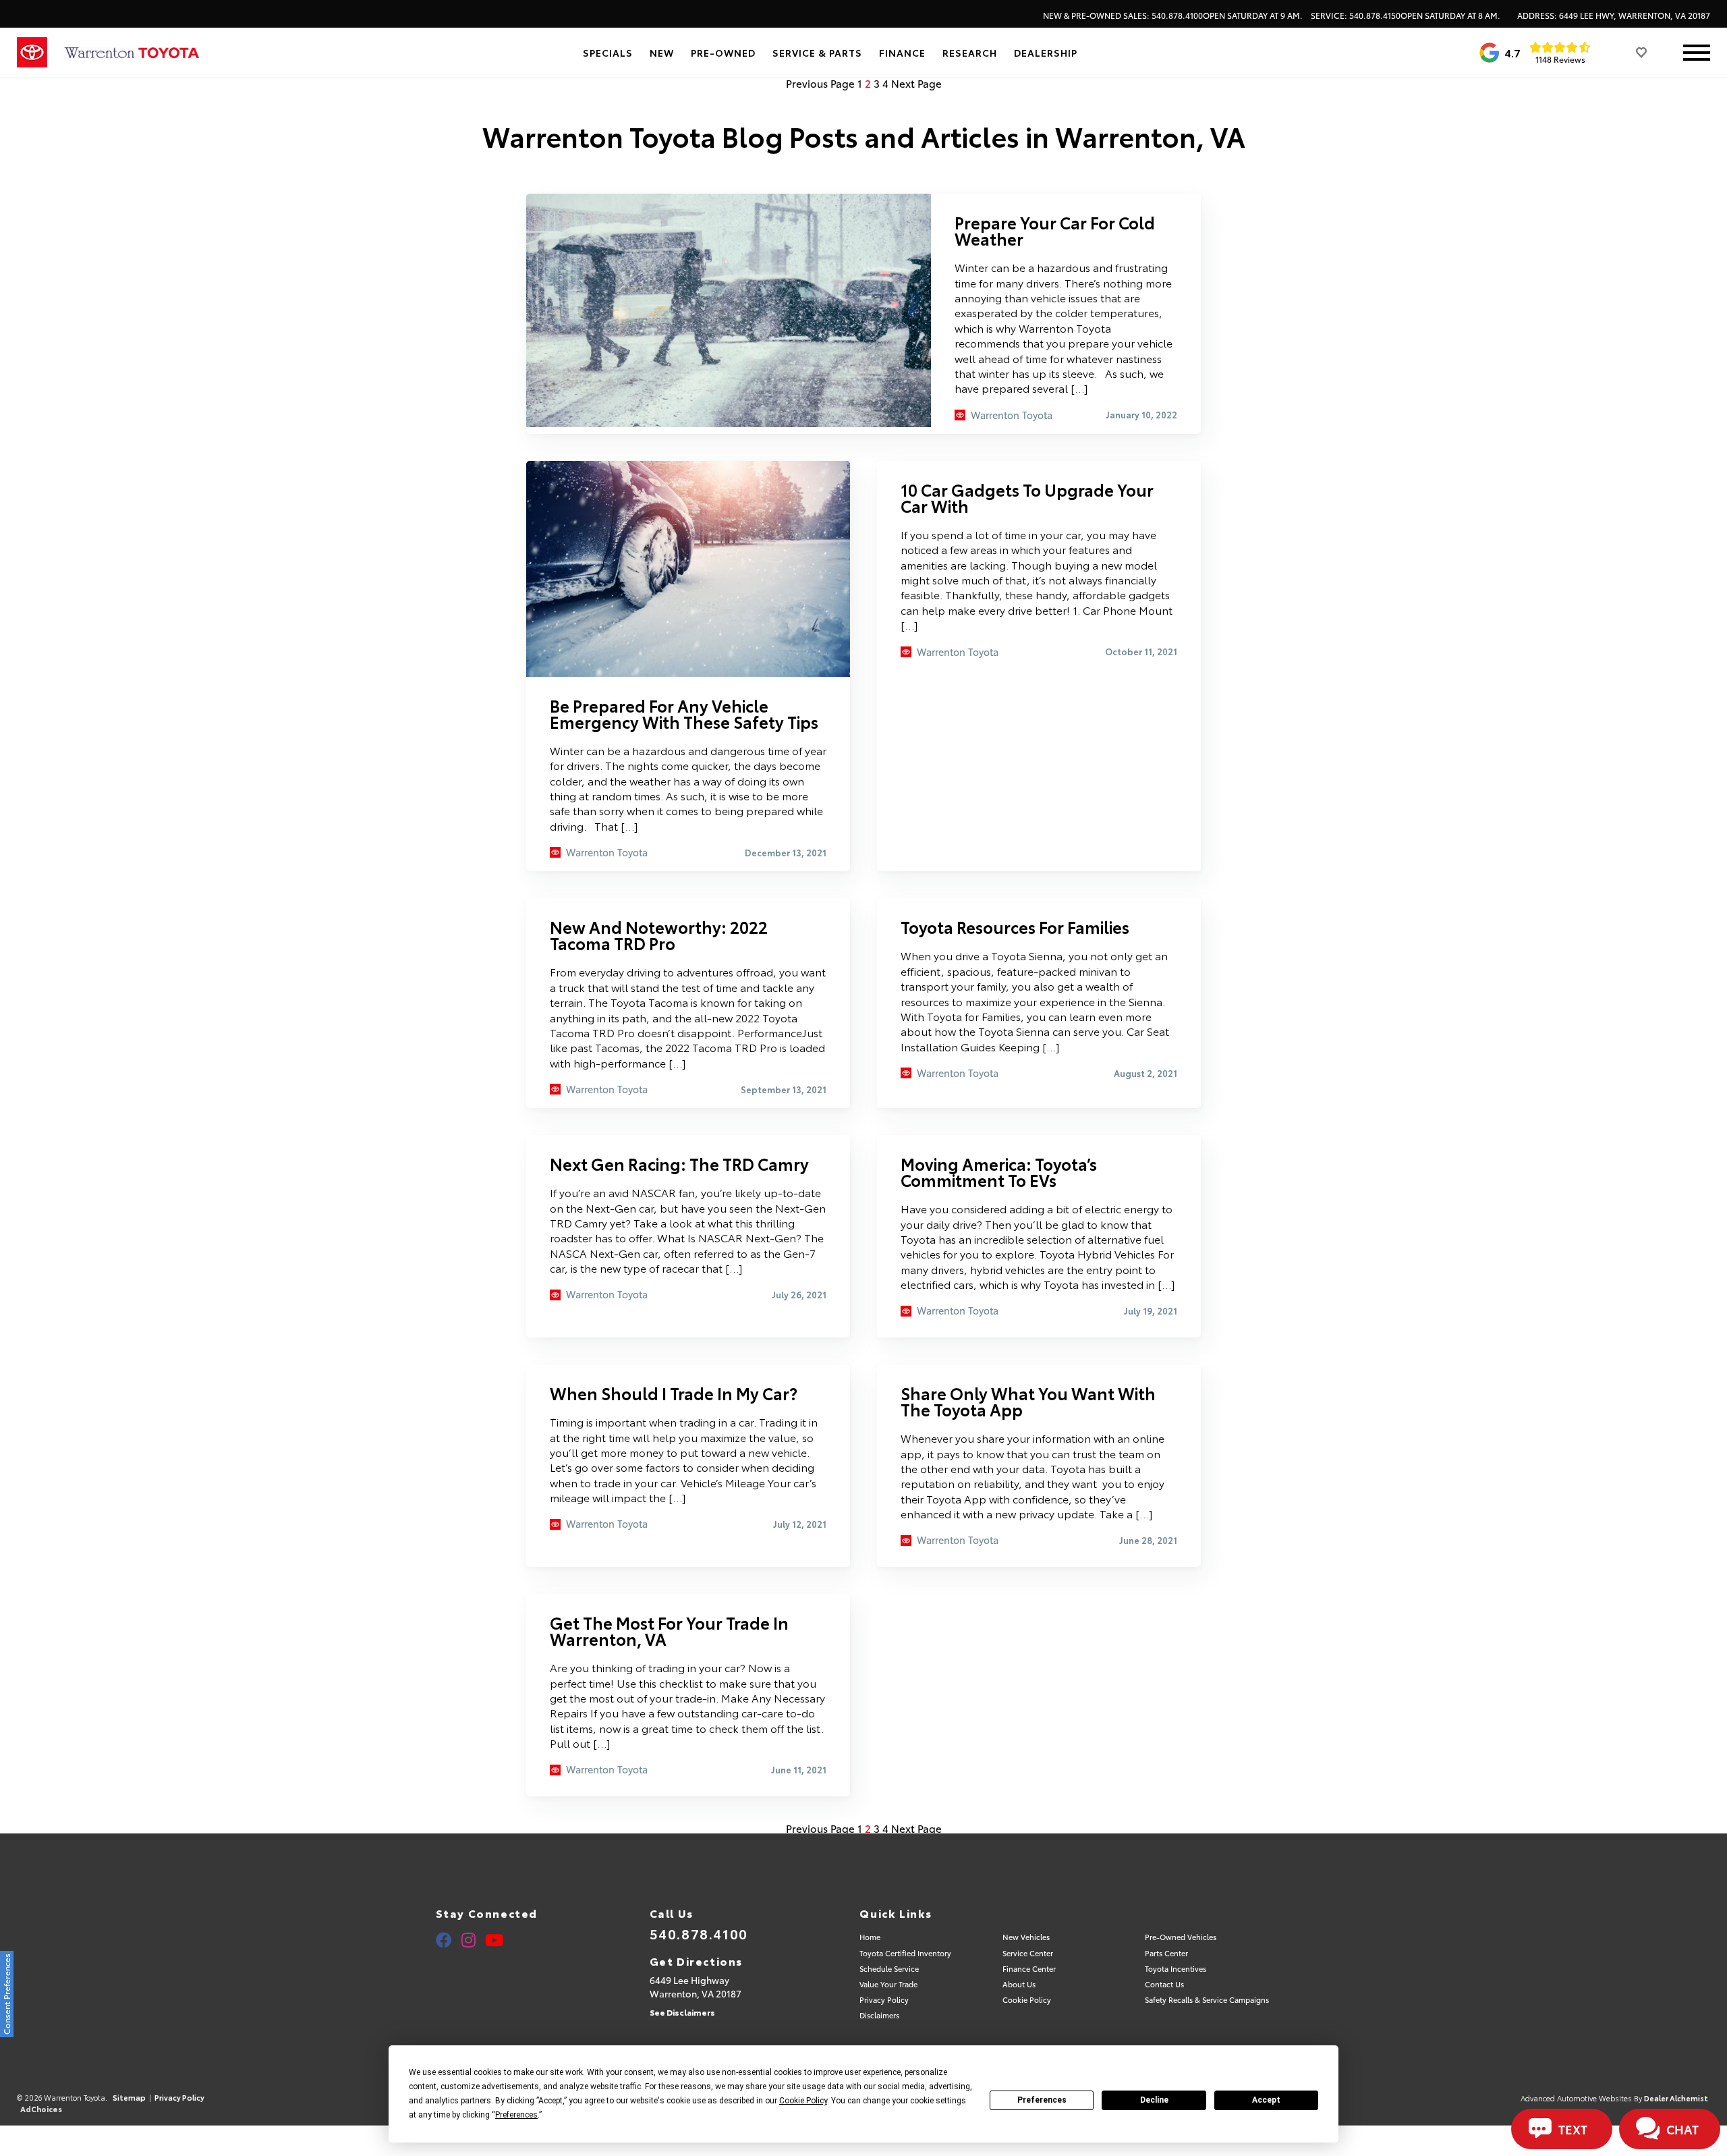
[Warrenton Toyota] (132, 53)
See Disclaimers (682, 2012)
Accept (1266, 2100)
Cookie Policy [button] (803, 2101)
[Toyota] (32, 53)
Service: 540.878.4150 (1406, 16)
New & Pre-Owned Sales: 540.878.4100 (1173, 16)
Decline (1154, 2100)
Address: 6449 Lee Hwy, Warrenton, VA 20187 (1614, 16)
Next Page (916, 83)
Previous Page (820, 83)
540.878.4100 (699, 1933)
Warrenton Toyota (1012, 415)
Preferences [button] (516, 2115)
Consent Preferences (6, 1994)
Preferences (1042, 2100)
